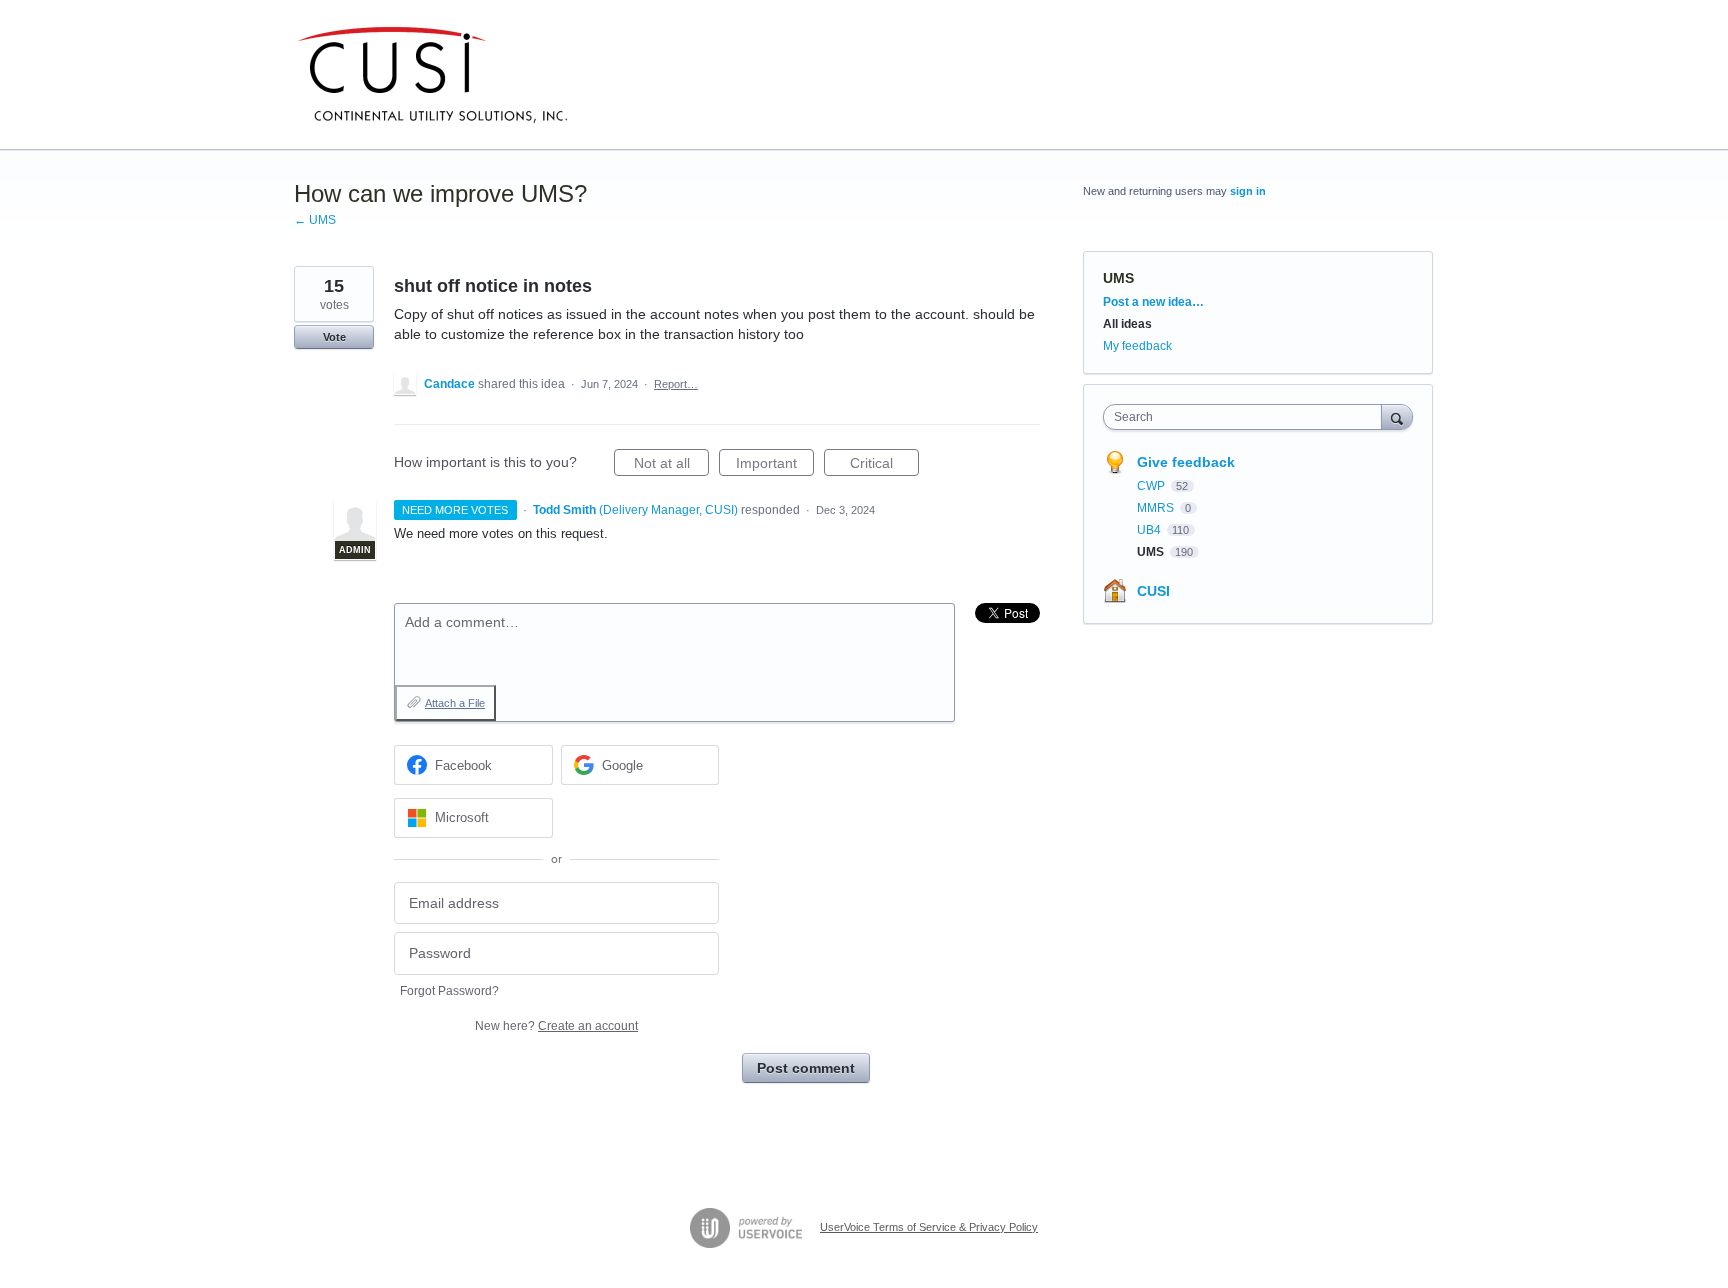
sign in (1248, 191)
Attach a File (455, 703)
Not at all (671, 465)
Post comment (806, 1068)
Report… (676, 384)
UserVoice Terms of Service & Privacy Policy (929, 1227)
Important (775, 465)
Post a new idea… (1153, 302)
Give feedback (1186, 462)
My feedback (1137, 346)
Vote (334, 337)
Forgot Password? (449, 991)
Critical (884, 465)
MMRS (1157, 508)
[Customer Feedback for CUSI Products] (432, 75)
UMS (1118, 278)
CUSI (1153, 591)
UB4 (1150, 530)
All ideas (1127, 324)
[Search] (1397, 416)
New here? (556, 1026)
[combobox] (1247, 417)
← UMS (315, 220)
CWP (1152, 486)
